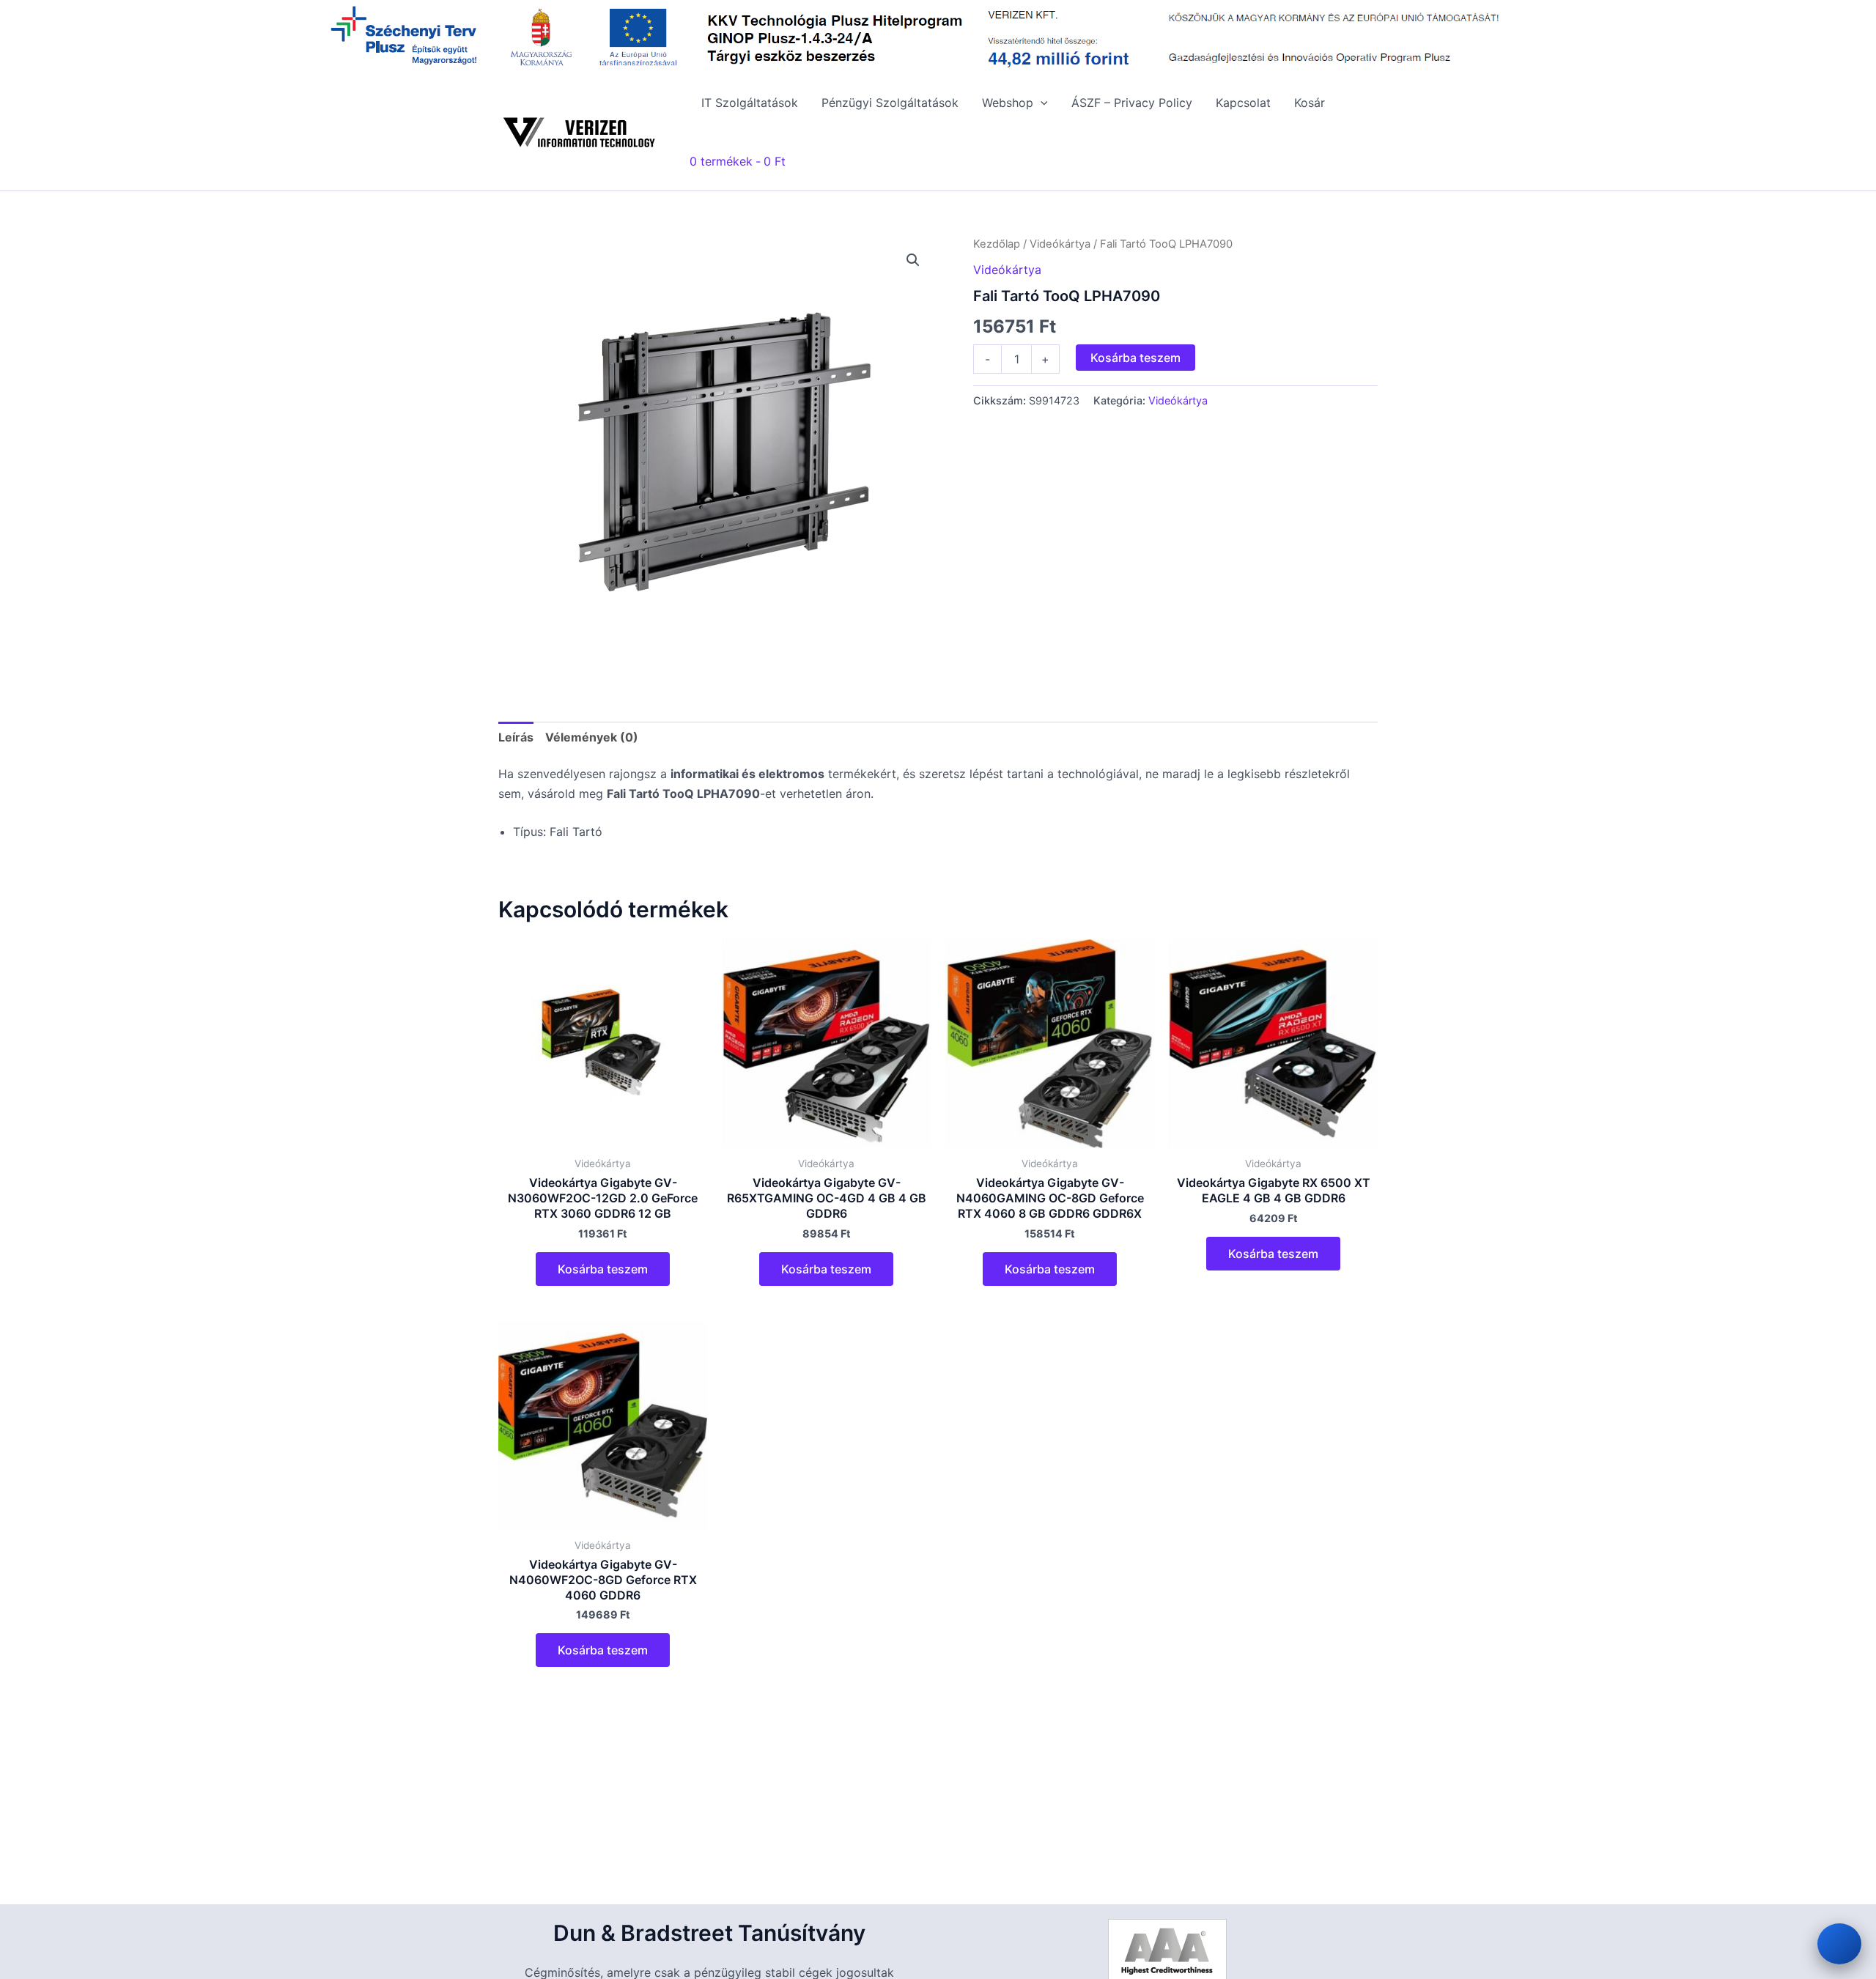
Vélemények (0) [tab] (592, 737)
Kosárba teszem (1135, 358)
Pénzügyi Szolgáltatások (890, 103)
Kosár (1310, 103)
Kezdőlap (997, 244)
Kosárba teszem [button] (603, 1269)
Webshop (1008, 103)
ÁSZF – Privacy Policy (1132, 103)
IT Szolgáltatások (750, 103)
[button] (1041, 103)
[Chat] (1839, 1944)
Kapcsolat (1243, 103)
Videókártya (1060, 244)
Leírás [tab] (516, 737)
